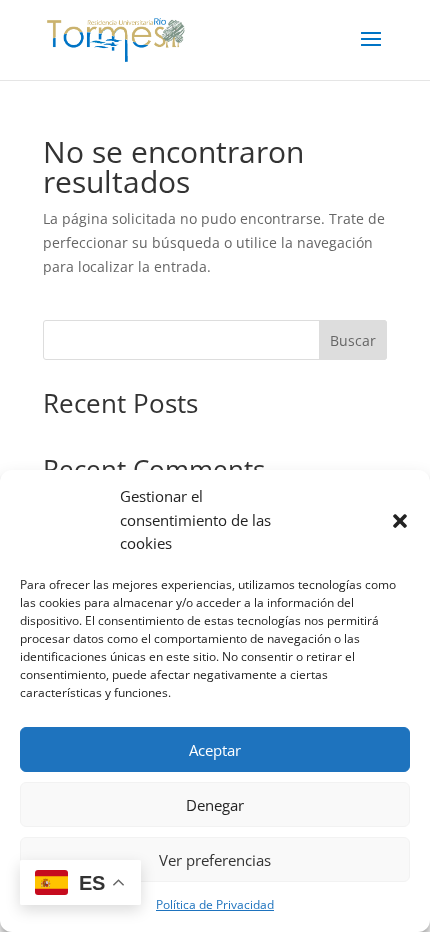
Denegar (215, 805)
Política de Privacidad (215, 904)
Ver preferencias (215, 860)
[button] (400, 521)
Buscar (353, 340)
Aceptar (215, 750)
